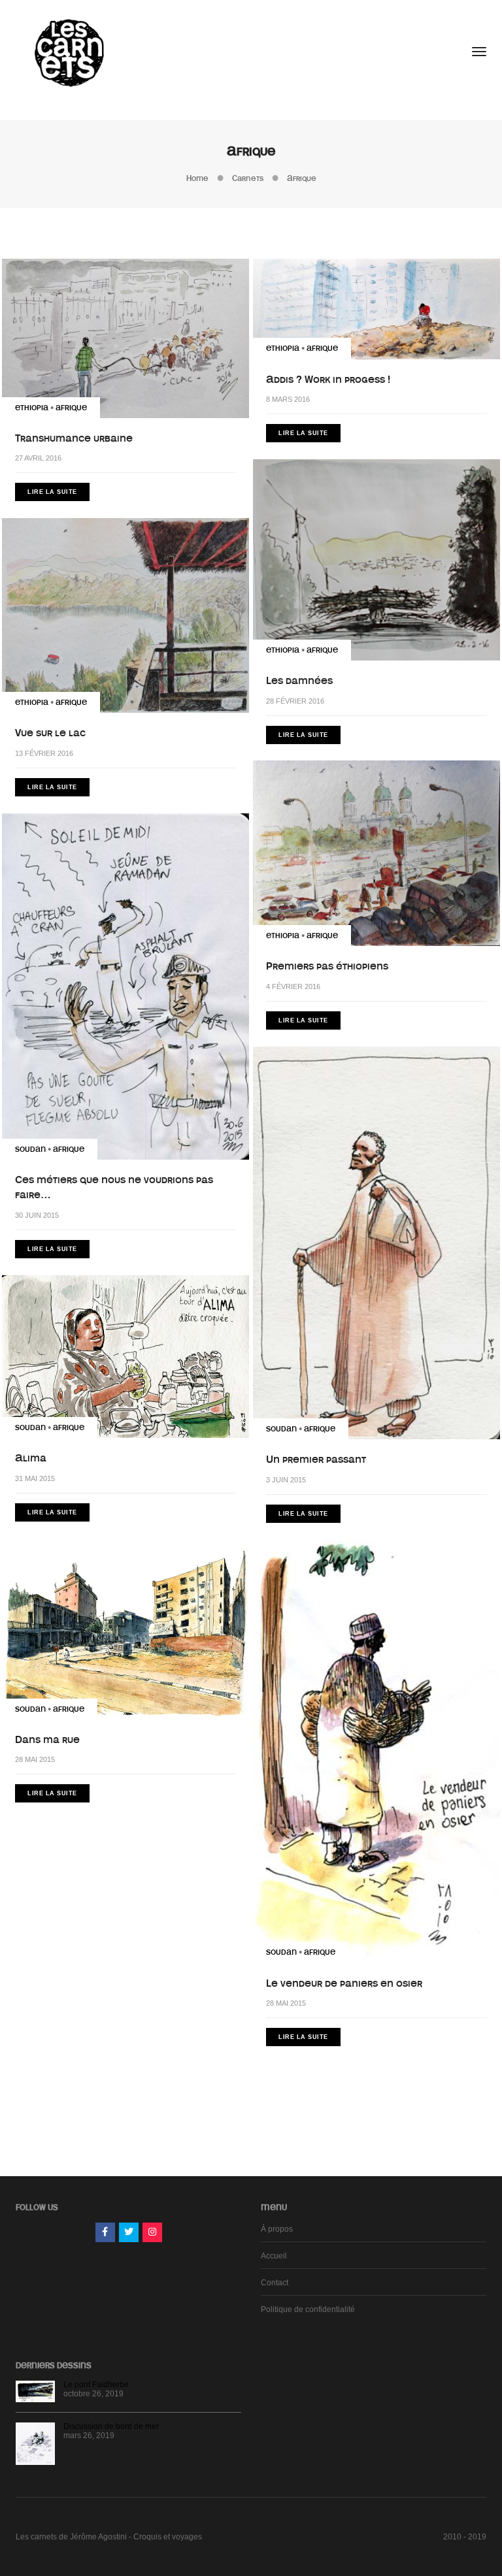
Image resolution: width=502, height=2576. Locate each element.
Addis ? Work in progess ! (328, 380)
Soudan (30, 1149)
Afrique (71, 408)
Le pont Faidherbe (96, 2385)
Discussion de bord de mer (111, 2426)
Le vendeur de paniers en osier (344, 1983)
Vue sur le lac (50, 733)
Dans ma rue (47, 1740)
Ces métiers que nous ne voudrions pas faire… (114, 1187)
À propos (277, 2229)
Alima (31, 1458)
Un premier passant (316, 1459)
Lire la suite (52, 492)
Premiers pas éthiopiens (327, 966)
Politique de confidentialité (308, 2309)
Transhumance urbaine (74, 438)
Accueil (274, 2256)
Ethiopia (32, 408)
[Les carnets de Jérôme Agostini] (68, 52)
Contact (275, 2283)
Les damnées (299, 681)
